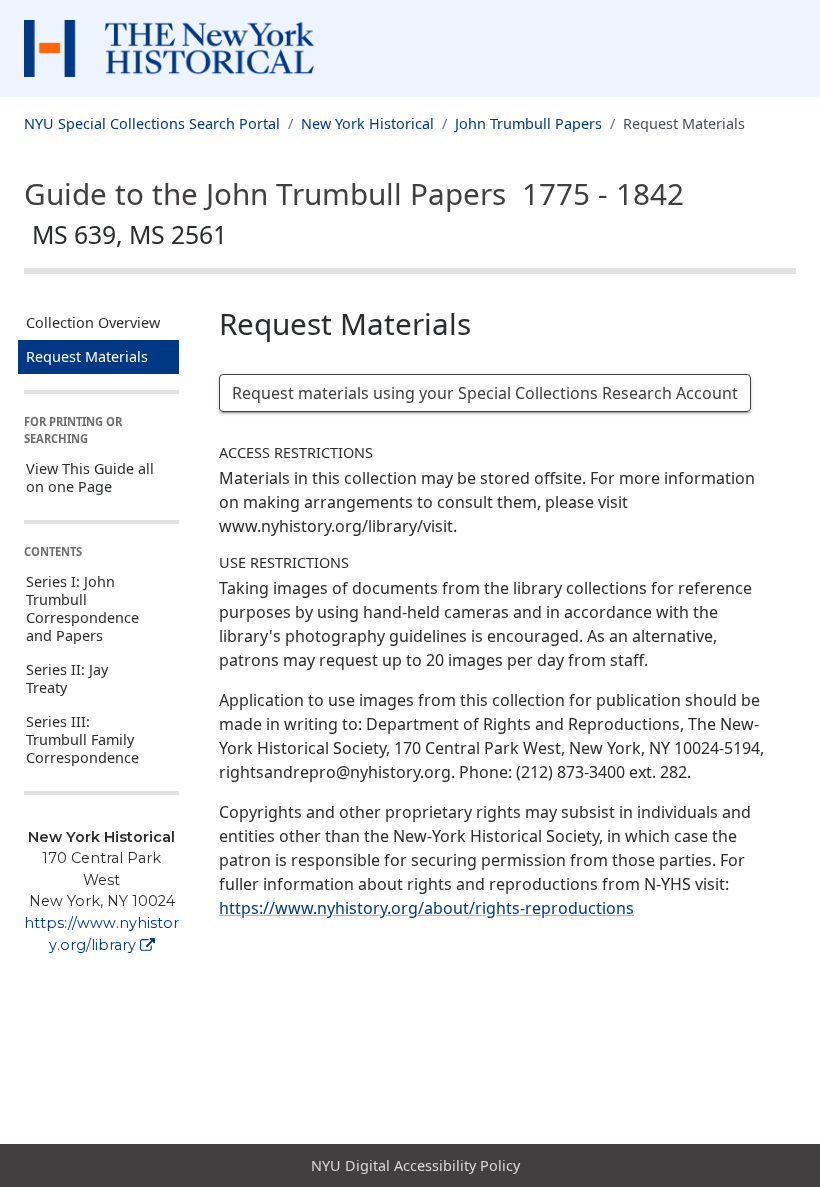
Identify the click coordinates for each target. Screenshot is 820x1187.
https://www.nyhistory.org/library (101, 934)
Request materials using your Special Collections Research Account (485, 393)
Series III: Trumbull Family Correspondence (82, 739)
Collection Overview (93, 322)
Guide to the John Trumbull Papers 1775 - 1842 (354, 212)
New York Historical (367, 123)
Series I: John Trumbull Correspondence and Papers (82, 608)
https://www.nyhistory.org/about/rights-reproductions (426, 908)
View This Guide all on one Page (90, 477)
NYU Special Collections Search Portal (152, 123)
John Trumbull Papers (528, 123)
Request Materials (87, 356)
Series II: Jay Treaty (67, 678)
